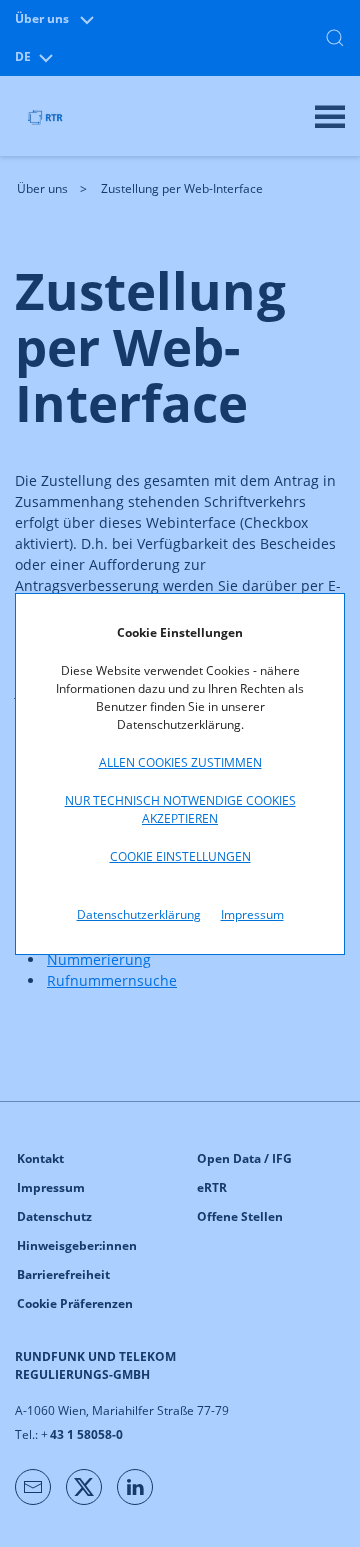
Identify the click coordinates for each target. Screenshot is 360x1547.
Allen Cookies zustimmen (180, 762)
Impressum (252, 914)
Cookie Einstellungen (180, 856)
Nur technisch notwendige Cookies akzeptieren (180, 809)
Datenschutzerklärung (139, 914)
